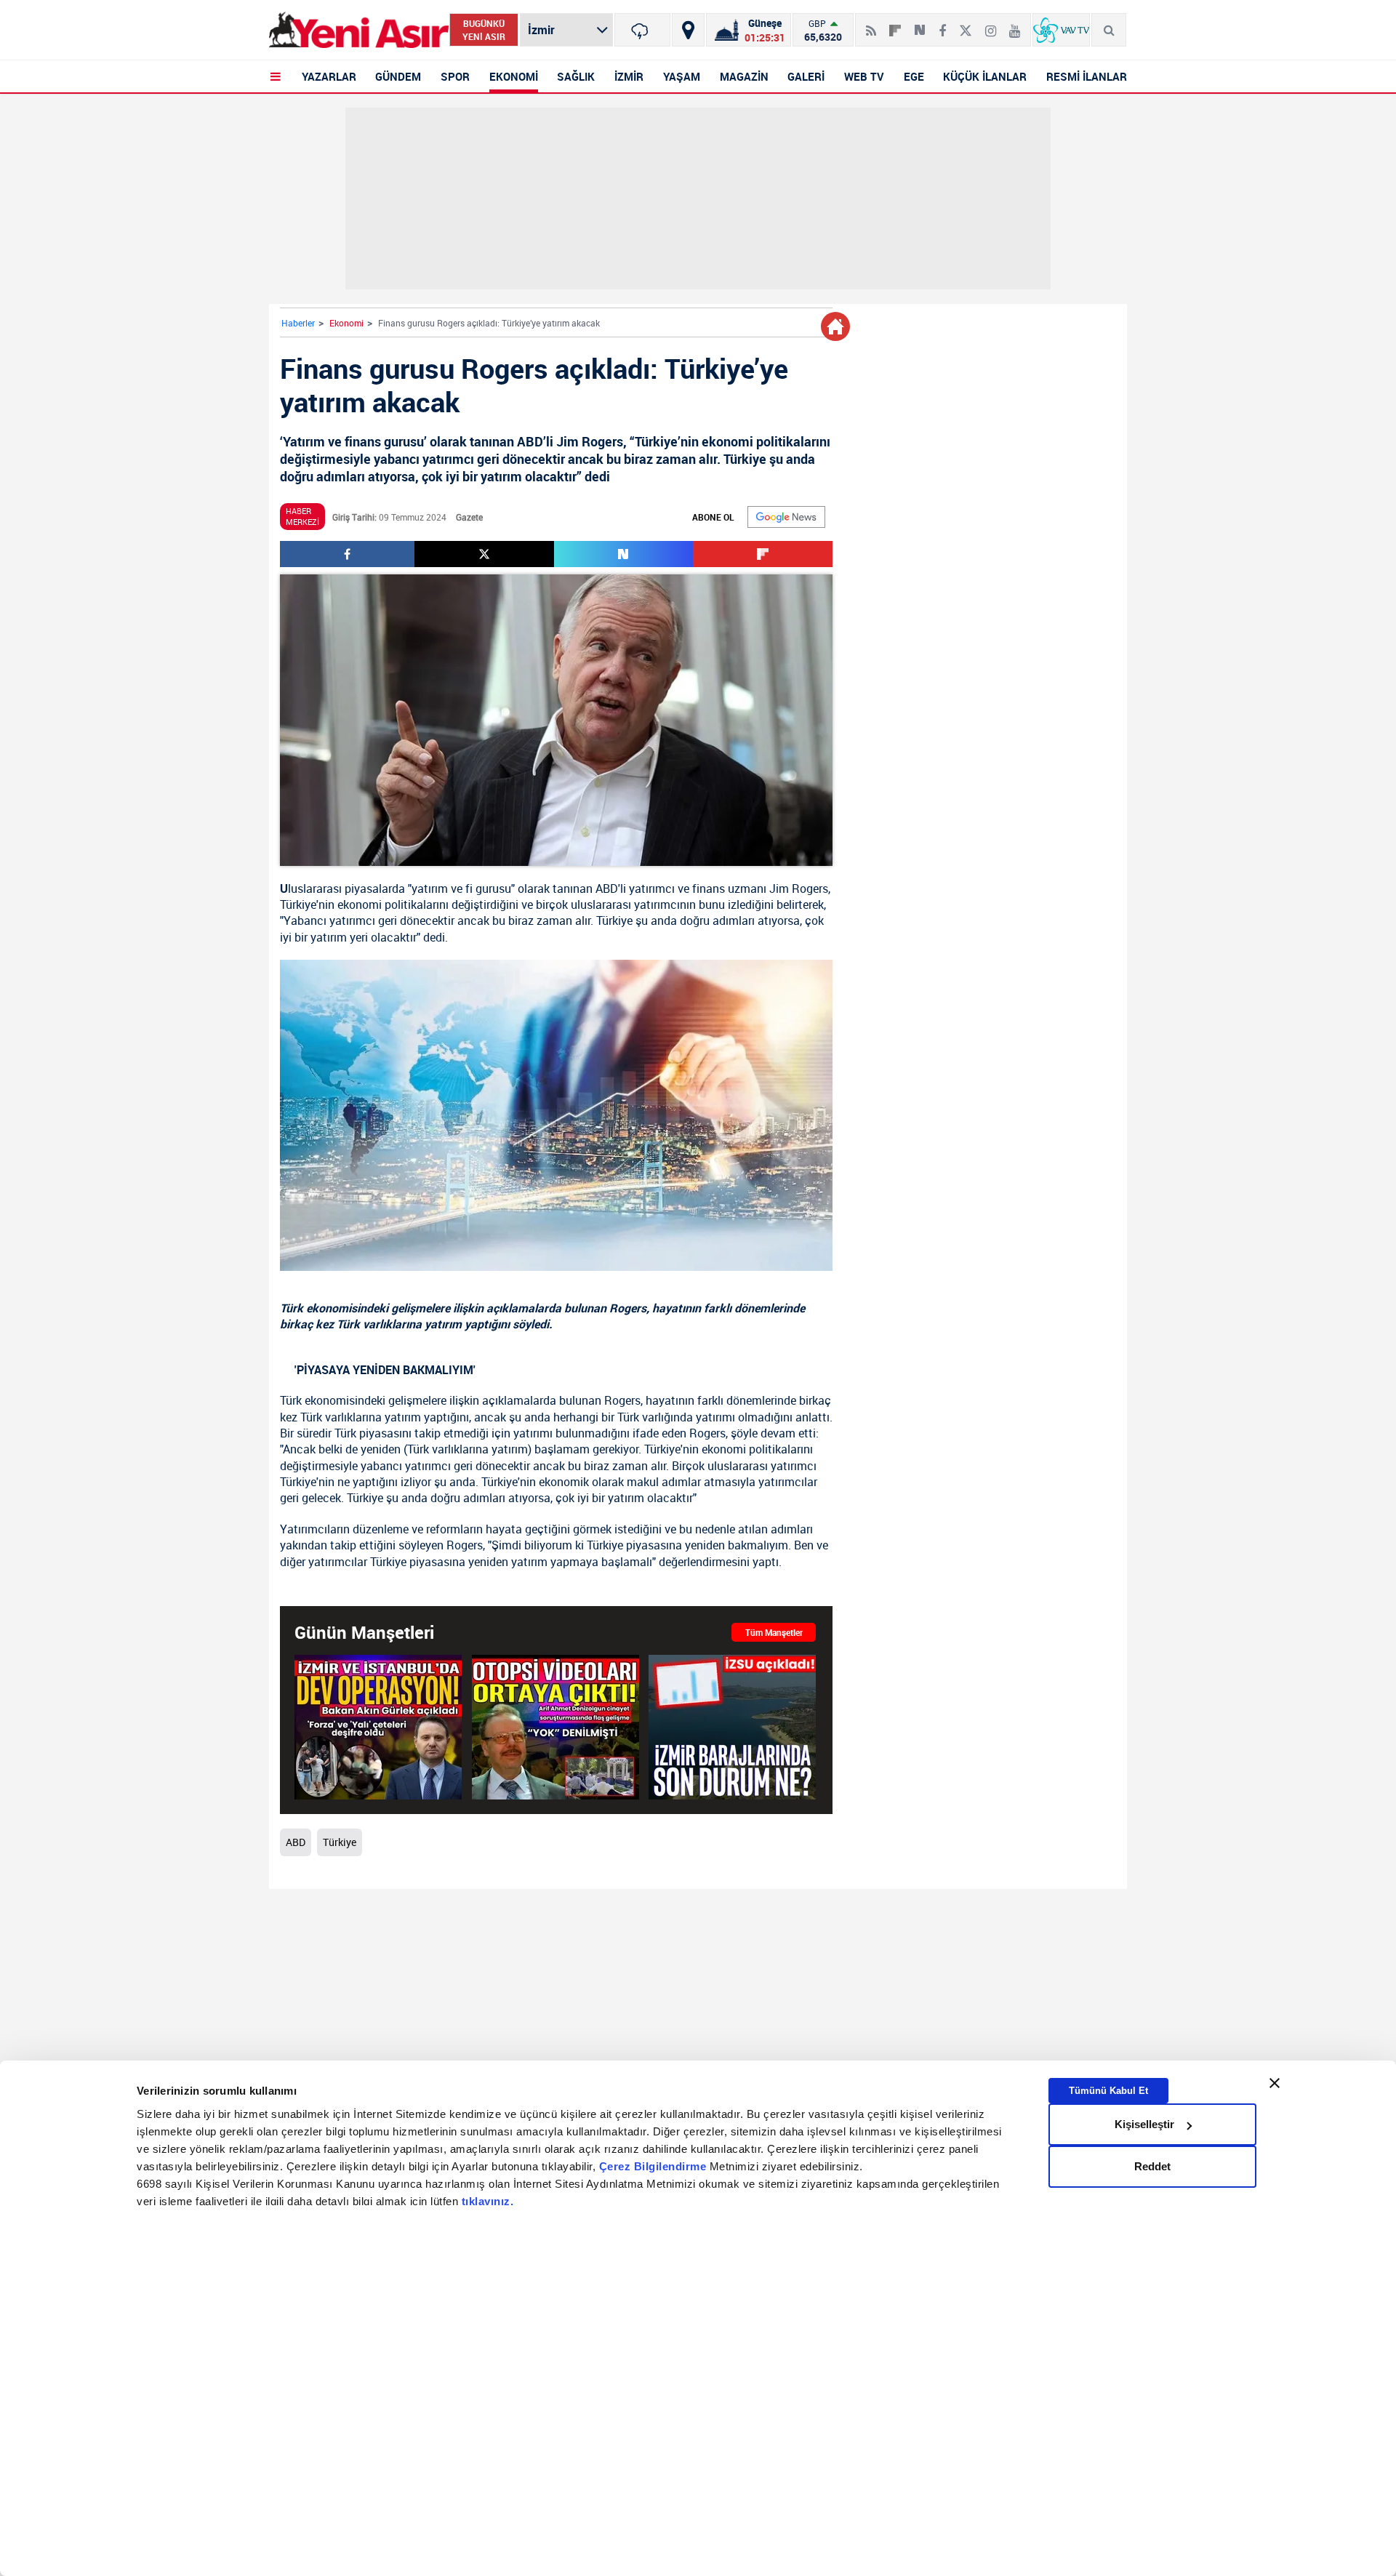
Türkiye (298, 904)
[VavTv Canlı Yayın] (1061, 30)
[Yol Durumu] (688, 30)
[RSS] (871, 25)
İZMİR (629, 76)
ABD (607, 888)
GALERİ (806, 76)
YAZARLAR (329, 76)
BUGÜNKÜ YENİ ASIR (484, 30)
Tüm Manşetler (774, 1632)
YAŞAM (682, 76)
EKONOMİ (514, 76)
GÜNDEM (398, 76)
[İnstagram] (991, 25)
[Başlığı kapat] (1275, 2083)
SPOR (455, 76)
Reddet (1152, 2166)
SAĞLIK (576, 76)
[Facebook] (942, 25)
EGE (914, 76)
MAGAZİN (744, 76)
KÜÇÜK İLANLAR (985, 76)
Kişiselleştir (1144, 2124)
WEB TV (864, 76)
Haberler (298, 323)
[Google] (786, 517)
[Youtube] (1015, 25)
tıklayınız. (488, 2201)
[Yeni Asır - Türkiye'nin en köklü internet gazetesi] (359, 30)
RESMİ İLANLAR (1087, 76)
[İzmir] (642, 30)
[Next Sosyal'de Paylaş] (920, 25)
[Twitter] (966, 25)
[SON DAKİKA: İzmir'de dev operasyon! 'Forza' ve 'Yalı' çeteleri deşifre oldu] (378, 1727)
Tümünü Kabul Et (1108, 2091)
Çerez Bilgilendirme (654, 2166)
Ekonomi (346, 323)
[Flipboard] (895, 25)
